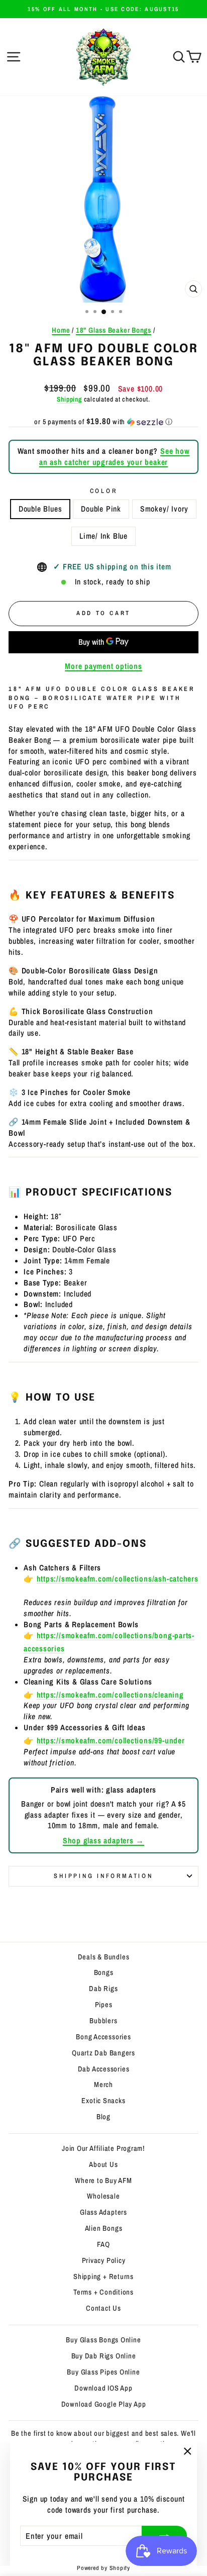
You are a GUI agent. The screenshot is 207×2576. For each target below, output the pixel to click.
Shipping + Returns (103, 2276)
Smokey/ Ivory (164, 509)
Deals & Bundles (104, 1957)
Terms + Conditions (103, 2292)
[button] (103, 422)
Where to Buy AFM (103, 2181)
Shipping (69, 399)
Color (104, 491)
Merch (103, 2085)
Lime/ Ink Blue (103, 536)
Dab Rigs (103, 1989)
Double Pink (101, 509)
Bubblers (103, 2021)
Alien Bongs (104, 2228)
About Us (103, 2164)
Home (61, 330)
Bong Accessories (103, 2037)
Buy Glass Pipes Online (103, 2372)
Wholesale (103, 2196)
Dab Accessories (104, 2069)
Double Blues (40, 509)
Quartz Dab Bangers (103, 2053)
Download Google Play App (104, 2404)
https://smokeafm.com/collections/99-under (111, 1741)
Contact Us (103, 2308)
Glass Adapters (103, 2212)
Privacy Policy (104, 2260)
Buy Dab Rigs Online (104, 2356)
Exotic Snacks (103, 2101)
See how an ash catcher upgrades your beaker (115, 457)
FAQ (103, 2244)
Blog (103, 2117)
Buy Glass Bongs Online (103, 2340)
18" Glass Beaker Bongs (114, 330)
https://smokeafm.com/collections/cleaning (110, 1695)
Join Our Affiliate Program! (103, 2148)
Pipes (104, 2005)
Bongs (104, 1972)
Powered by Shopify (103, 2568)
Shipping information (103, 1876)
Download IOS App (103, 2388)
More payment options (103, 666)
